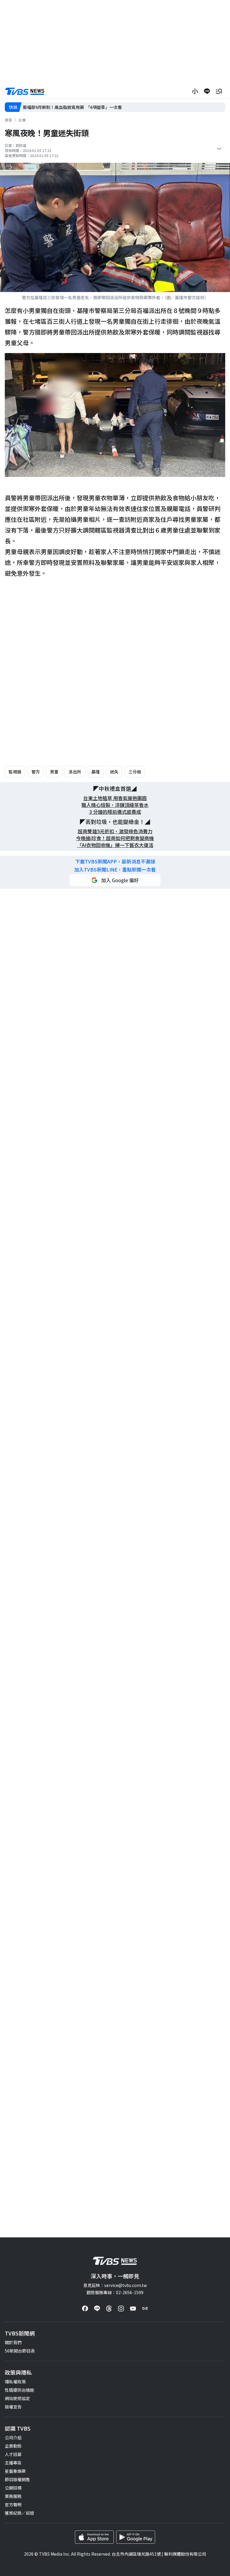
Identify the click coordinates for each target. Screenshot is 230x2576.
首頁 (8, 120)
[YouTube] (133, 2309)
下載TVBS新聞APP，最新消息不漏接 (115, 862)
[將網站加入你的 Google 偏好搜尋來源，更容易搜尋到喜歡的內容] (115, 880)
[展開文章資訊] (219, 149)
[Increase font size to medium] (195, 91)
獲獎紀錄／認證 (19, 2513)
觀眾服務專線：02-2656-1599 (115, 2292)
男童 (54, 772)
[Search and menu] (219, 91)
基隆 (96, 772)
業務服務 (13, 2496)
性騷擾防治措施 (19, 2390)
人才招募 (13, 2454)
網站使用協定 (17, 2398)
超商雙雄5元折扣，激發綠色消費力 (115, 831)
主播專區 (13, 2463)
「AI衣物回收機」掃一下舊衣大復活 (115, 845)
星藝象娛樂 (15, 2471)
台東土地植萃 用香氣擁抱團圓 (115, 798)
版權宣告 (13, 2407)
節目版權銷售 (17, 2479)
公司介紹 (13, 2437)
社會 (22, 120)
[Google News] (145, 2309)
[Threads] (109, 2309)
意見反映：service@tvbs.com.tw (115, 2285)
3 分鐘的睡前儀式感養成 (115, 812)
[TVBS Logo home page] (25, 91)
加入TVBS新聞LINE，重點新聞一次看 (115, 870)
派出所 (75, 772)
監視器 (15, 772)
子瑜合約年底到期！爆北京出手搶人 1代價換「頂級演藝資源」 (83, 107)
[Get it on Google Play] (136, 2537)
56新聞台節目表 (20, 2351)
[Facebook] (85, 2309)
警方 (36, 772)
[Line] (97, 2309)
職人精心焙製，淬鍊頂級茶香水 (115, 805)
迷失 (114, 772)
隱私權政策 (15, 2382)
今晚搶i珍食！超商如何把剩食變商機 (115, 838)
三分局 (135, 772)
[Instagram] (121, 2309)
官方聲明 (13, 2504)
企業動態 (13, 2446)
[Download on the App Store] (94, 2537)
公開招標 (13, 2488)
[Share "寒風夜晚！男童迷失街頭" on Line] (207, 91)
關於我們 (13, 2342)
